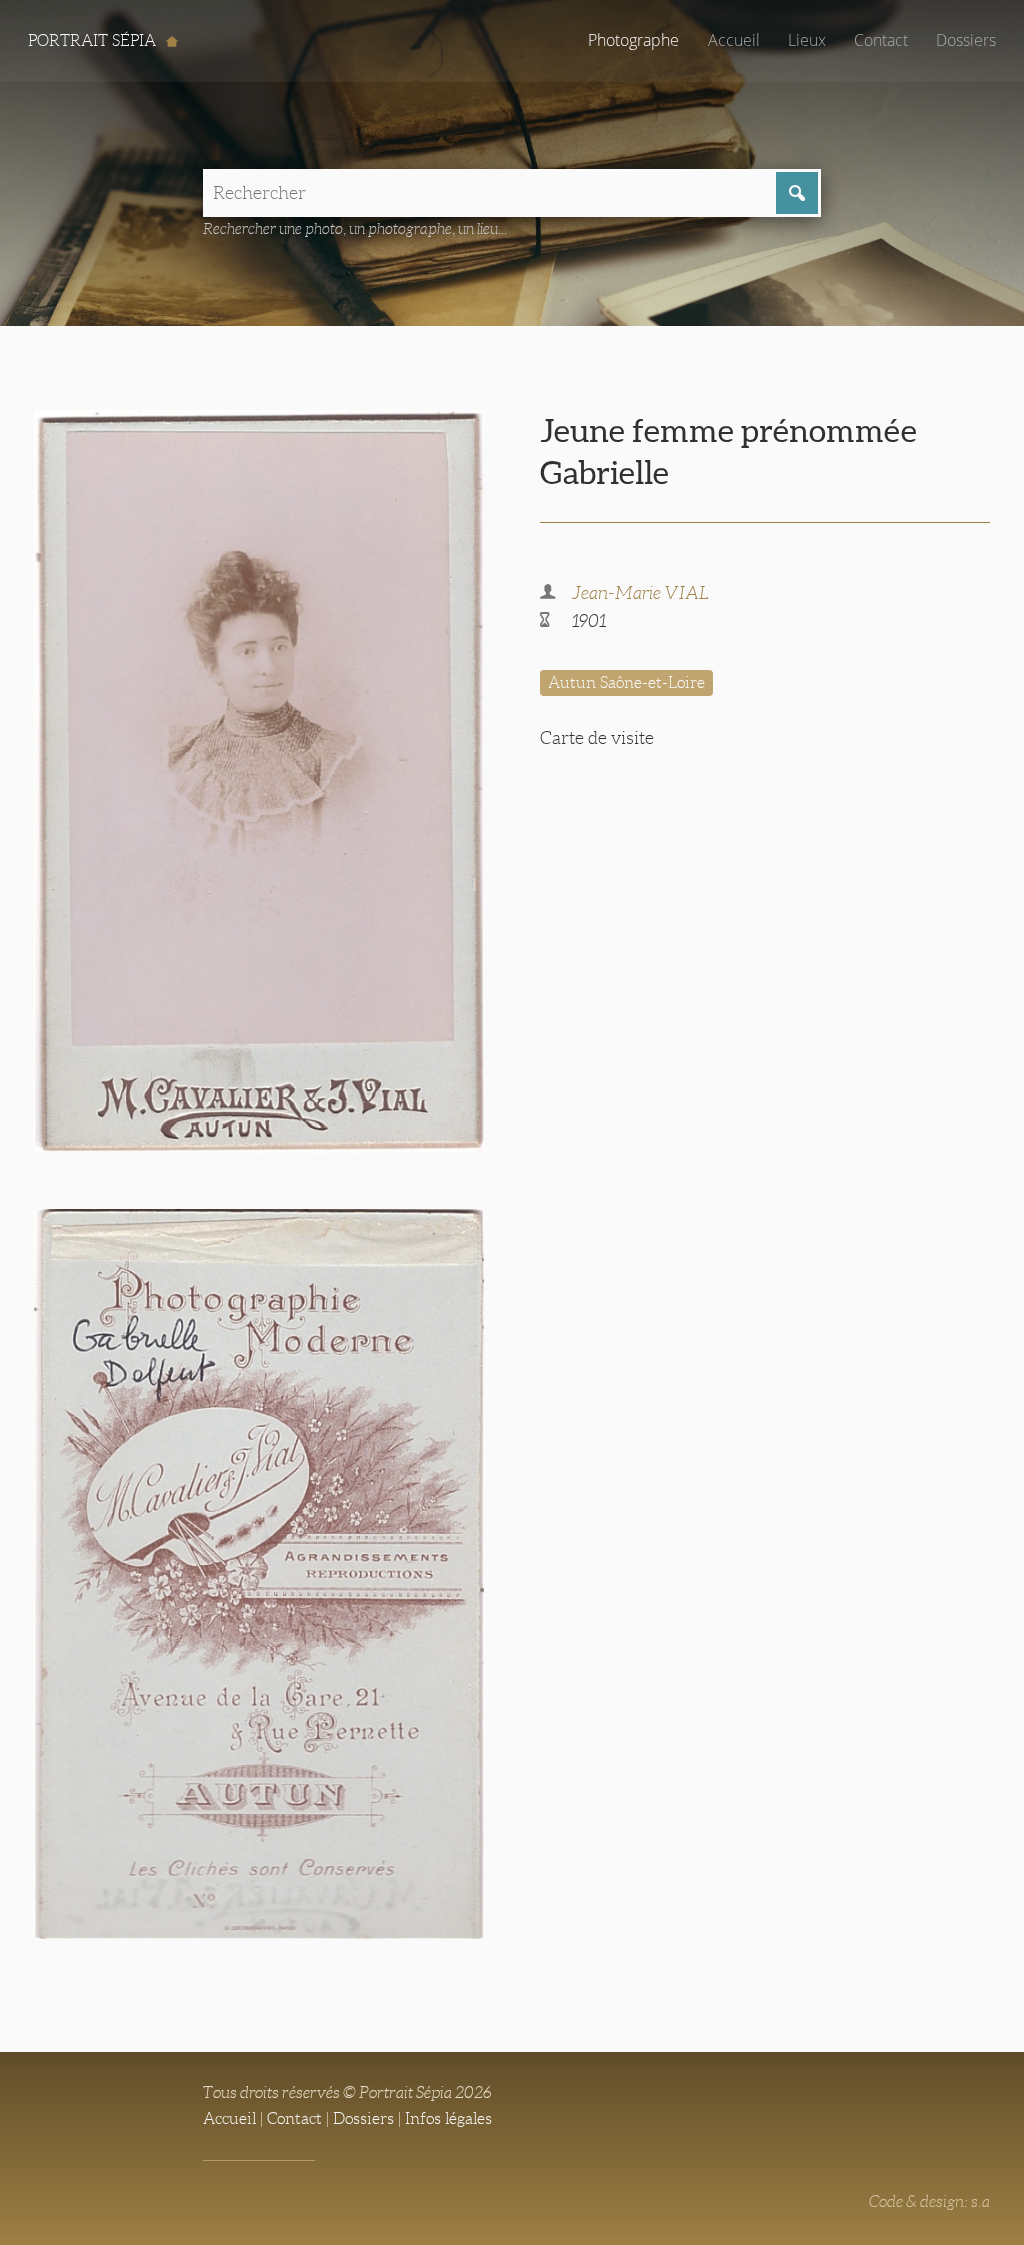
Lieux (807, 40)
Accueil (734, 40)
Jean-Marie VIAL (640, 593)
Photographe (633, 40)
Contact (881, 40)
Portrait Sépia (94, 40)
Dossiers (966, 40)
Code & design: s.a (929, 2201)
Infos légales (448, 2118)
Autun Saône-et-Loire (626, 682)
